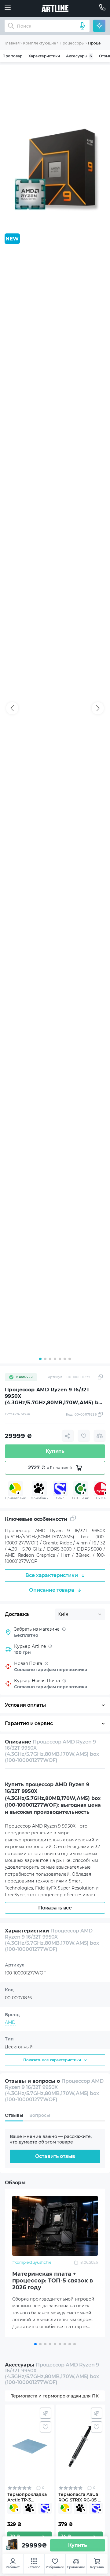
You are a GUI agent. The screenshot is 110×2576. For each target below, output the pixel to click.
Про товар (12, 56)
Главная (12, 43)
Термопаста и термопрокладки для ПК (55, 2396)
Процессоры (72, 43)
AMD (10, 2022)
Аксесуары (79, 56)
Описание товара (52, 1590)
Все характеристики (51, 1575)
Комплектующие (40, 43)
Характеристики (44, 56)
